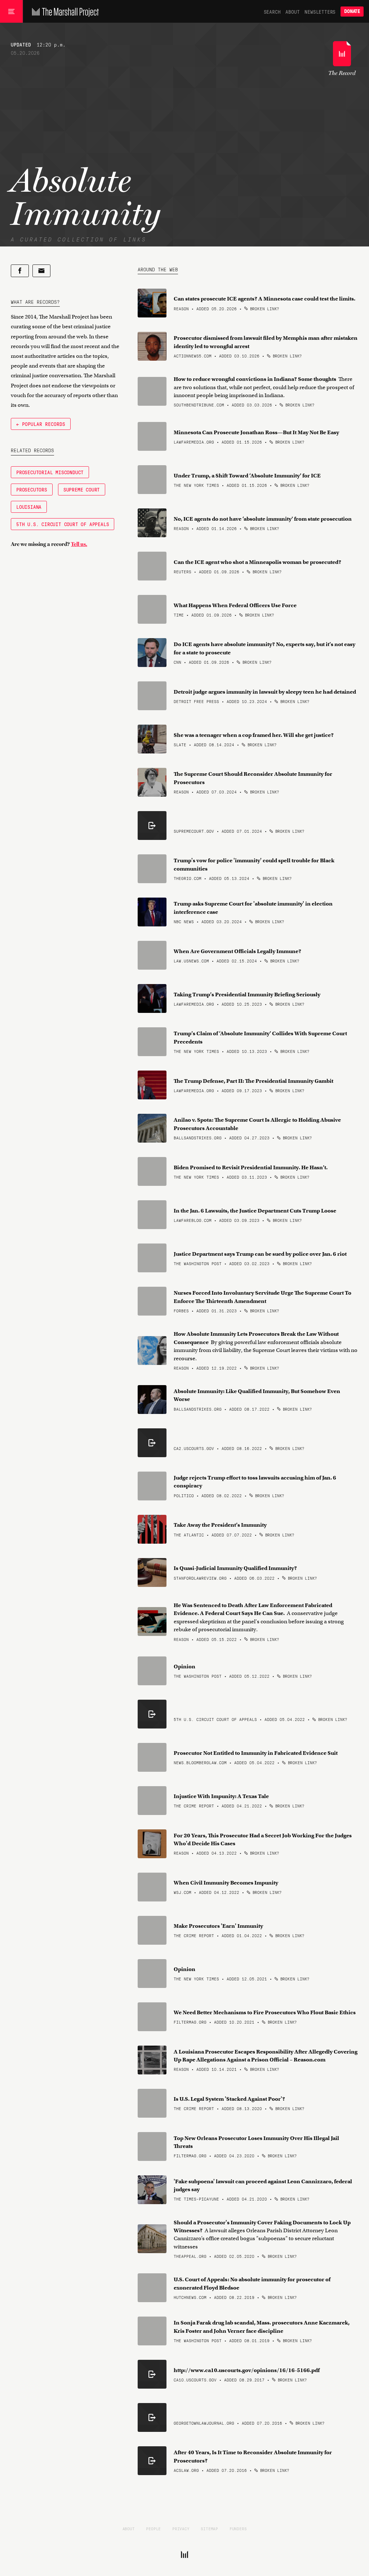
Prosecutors (32, 489)
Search (272, 12)
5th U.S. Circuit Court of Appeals (63, 524)
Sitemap (209, 2528)
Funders (238, 2528)
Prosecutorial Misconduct (50, 472)
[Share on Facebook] (20, 271)
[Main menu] (11, 12)
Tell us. (79, 544)
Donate (352, 11)
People (153, 2528)
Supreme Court (82, 489)
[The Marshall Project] (64, 12)
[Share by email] (41, 271)
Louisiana (29, 507)
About (292, 12)
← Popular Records (41, 424)
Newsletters (320, 12)
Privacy (181, 2528)
